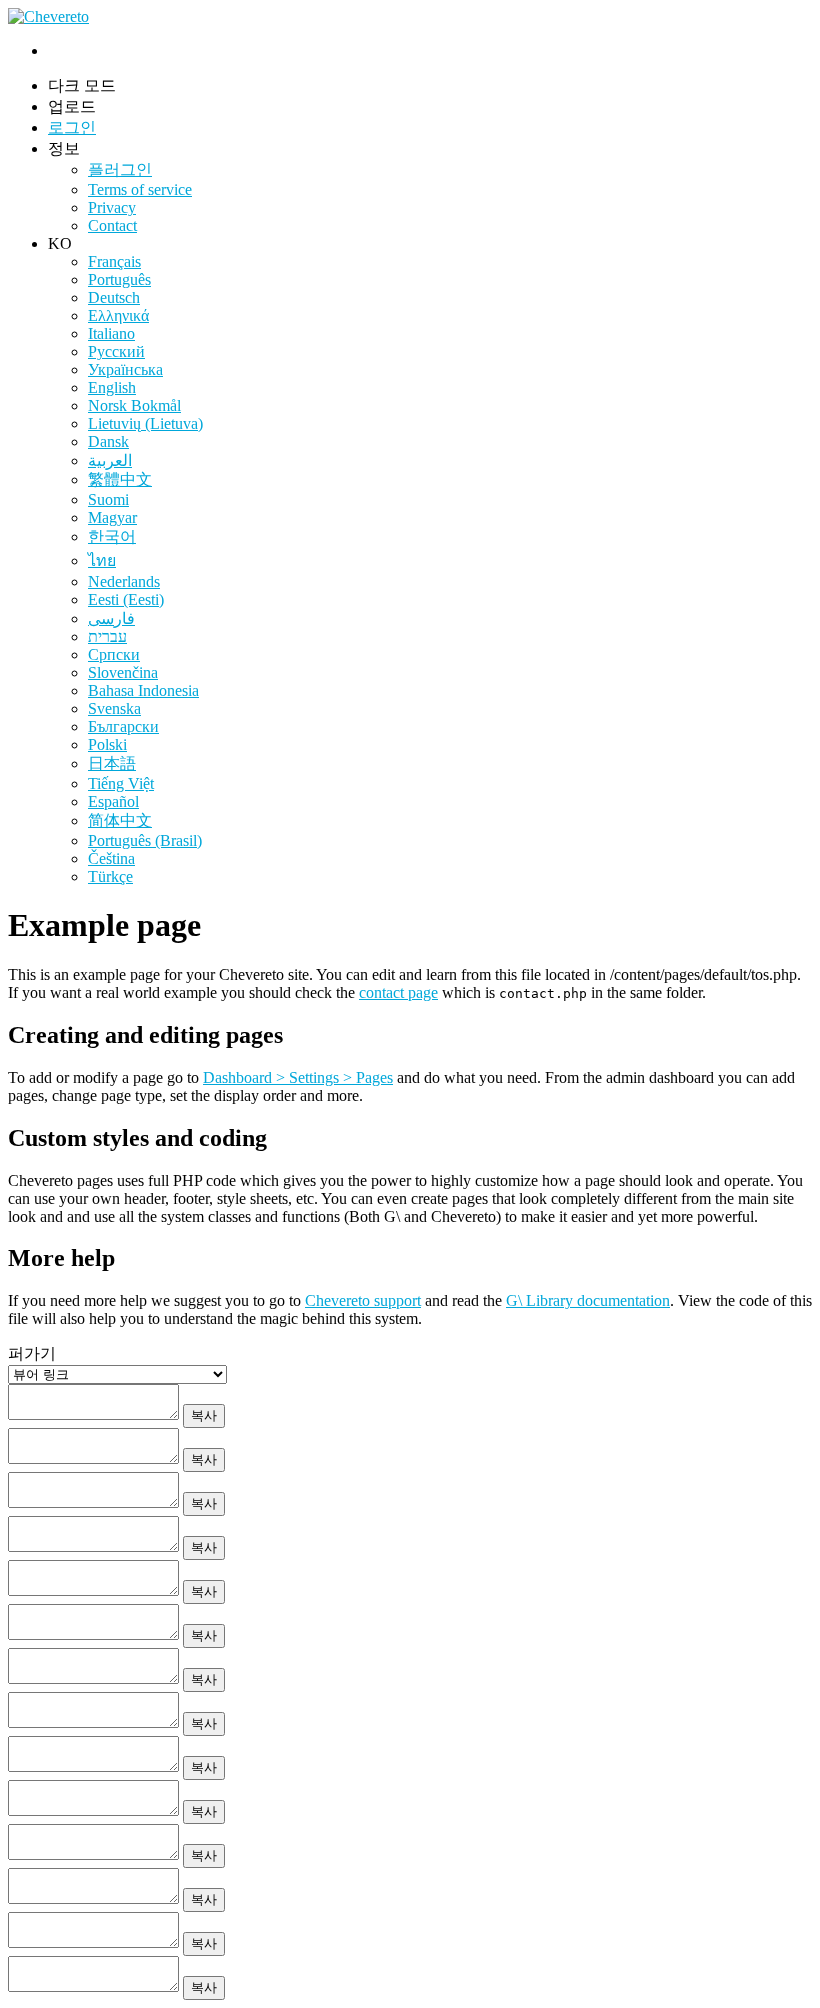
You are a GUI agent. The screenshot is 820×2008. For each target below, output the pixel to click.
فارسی (111, 618)
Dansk (108, 441)
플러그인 (120, 169)
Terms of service (140, 189)
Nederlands (124, 581)
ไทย (102, 560)
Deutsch (114, 297)
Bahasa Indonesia (143, 690)
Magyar (112, 517)
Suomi (108, 499)
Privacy (112, 207)
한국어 (112, 536)
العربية (110, 460)
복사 (204, 1415)
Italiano (111, 333)
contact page (398, 992)
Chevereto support (363, 1300)
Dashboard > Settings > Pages (298, 1077)
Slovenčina (123, 672)
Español (113, 801)
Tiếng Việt (121, 783)
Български (123, 726)
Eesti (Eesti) (126, 599)
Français (114, 261)
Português (119, 279)
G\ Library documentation (588, 1300)
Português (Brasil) (145, 840)
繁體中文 (120, 479)
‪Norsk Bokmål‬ (134, 405)
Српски (114, 654)
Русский (116, 351)
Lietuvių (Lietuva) (145, 423)
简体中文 (120, 820)
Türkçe (110, 876)
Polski (107, 744)
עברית (107, 636)
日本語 (112, 763)
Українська (125, 369)
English (112, 387)
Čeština (111, 858)
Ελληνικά (118, 315)
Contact (112, 225)
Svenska (114, 708)
